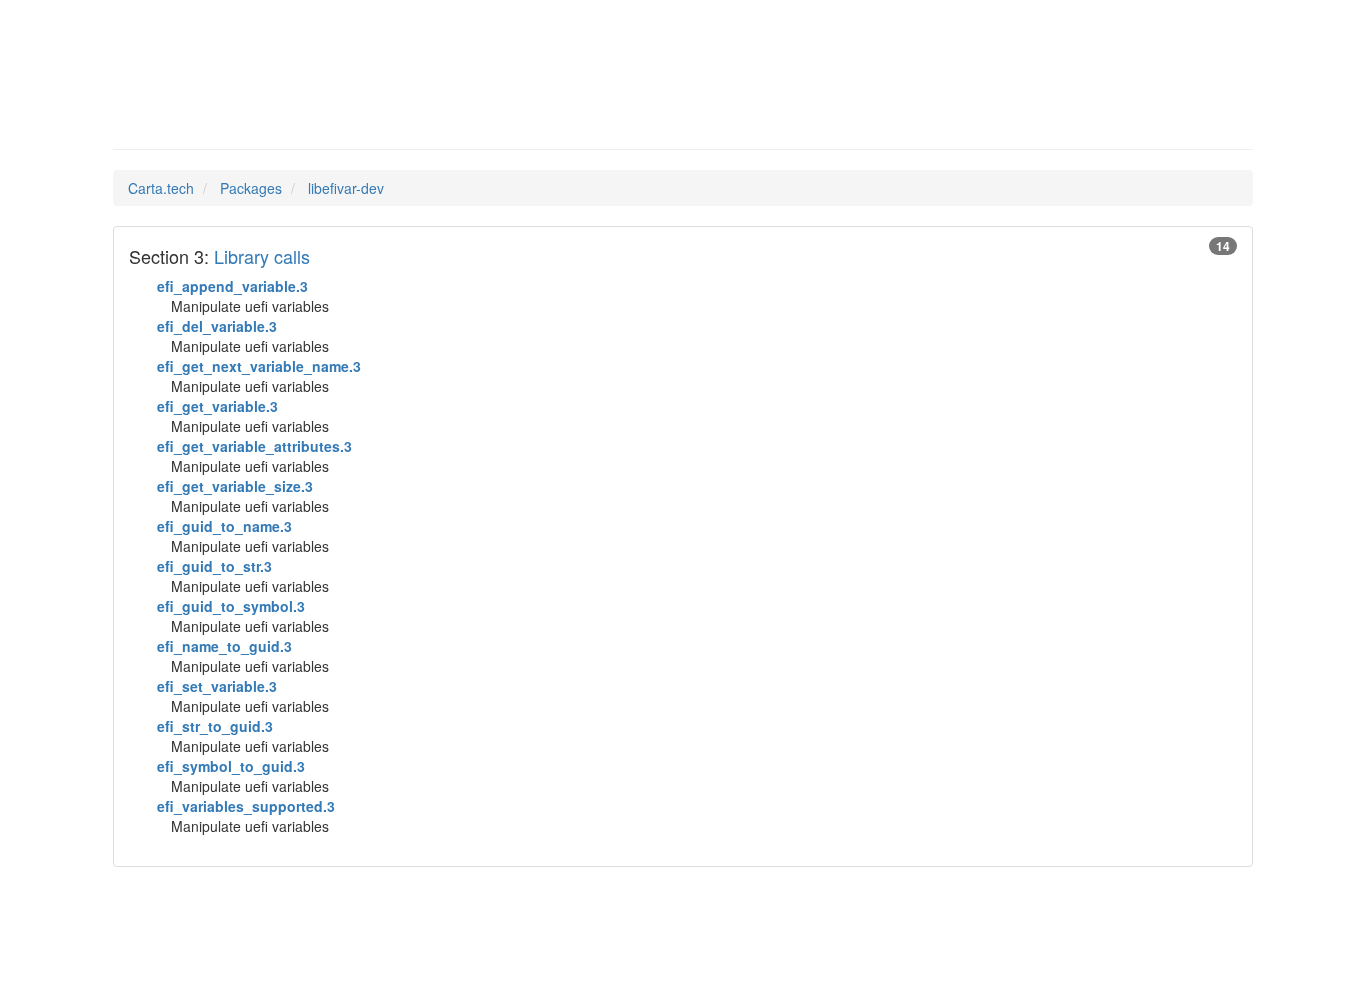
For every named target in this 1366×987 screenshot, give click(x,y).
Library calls (262, 256)
